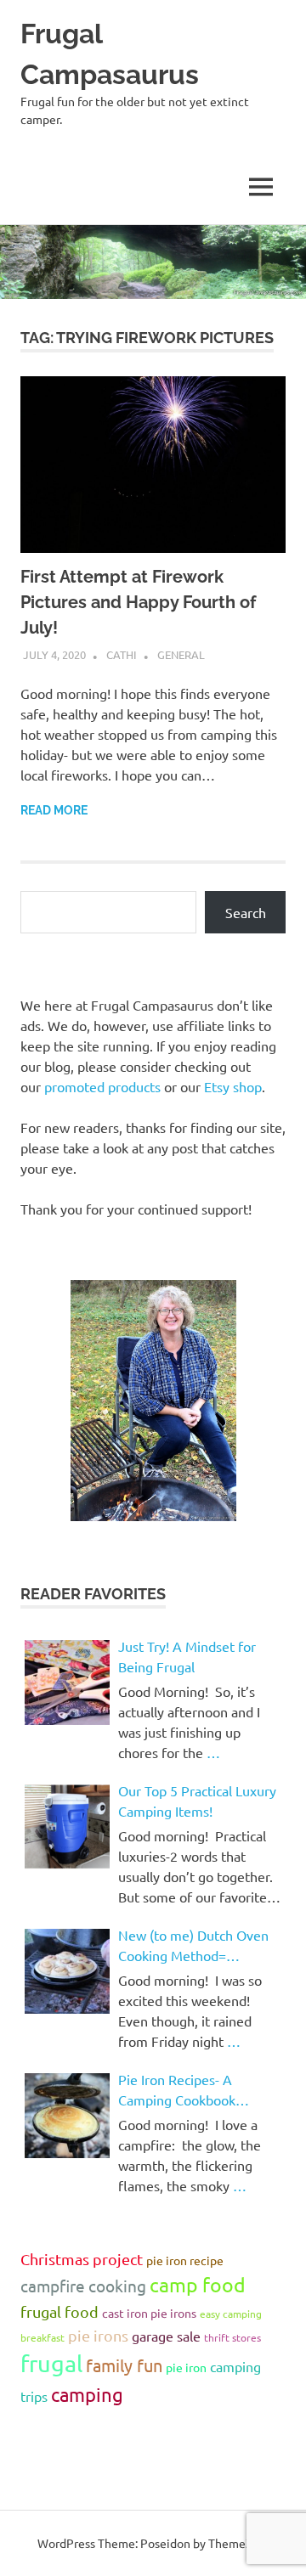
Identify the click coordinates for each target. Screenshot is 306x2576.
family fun (124, 2365)
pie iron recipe (185, 2260)
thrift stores (232, 2337)
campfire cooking (83, 2286)
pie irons (98, 2335)
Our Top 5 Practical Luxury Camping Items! (197, 1801)
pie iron (186, 2367)
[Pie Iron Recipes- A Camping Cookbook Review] (67, 2116)
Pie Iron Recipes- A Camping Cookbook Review (177, 2090)
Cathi (122, 654)
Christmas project (82, 2259)
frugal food (59, 2311)
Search (246, 912)
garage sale (166, 2336)
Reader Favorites (93, 1594)
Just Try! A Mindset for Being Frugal (187, 1656)
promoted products (102, 1086)
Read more (54, 810)
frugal (51, 2363)
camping (87, 2394)
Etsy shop (233, 1086)
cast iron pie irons (149, 2313)
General (181, 654)
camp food (198, 2284)
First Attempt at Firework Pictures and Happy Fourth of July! (138, 602)
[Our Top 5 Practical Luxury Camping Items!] (67, 1827)
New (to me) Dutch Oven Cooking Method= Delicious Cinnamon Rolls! (195, 1946)
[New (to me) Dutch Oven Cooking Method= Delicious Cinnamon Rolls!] (67, 1971)
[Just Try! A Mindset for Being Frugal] (67, 1683)
